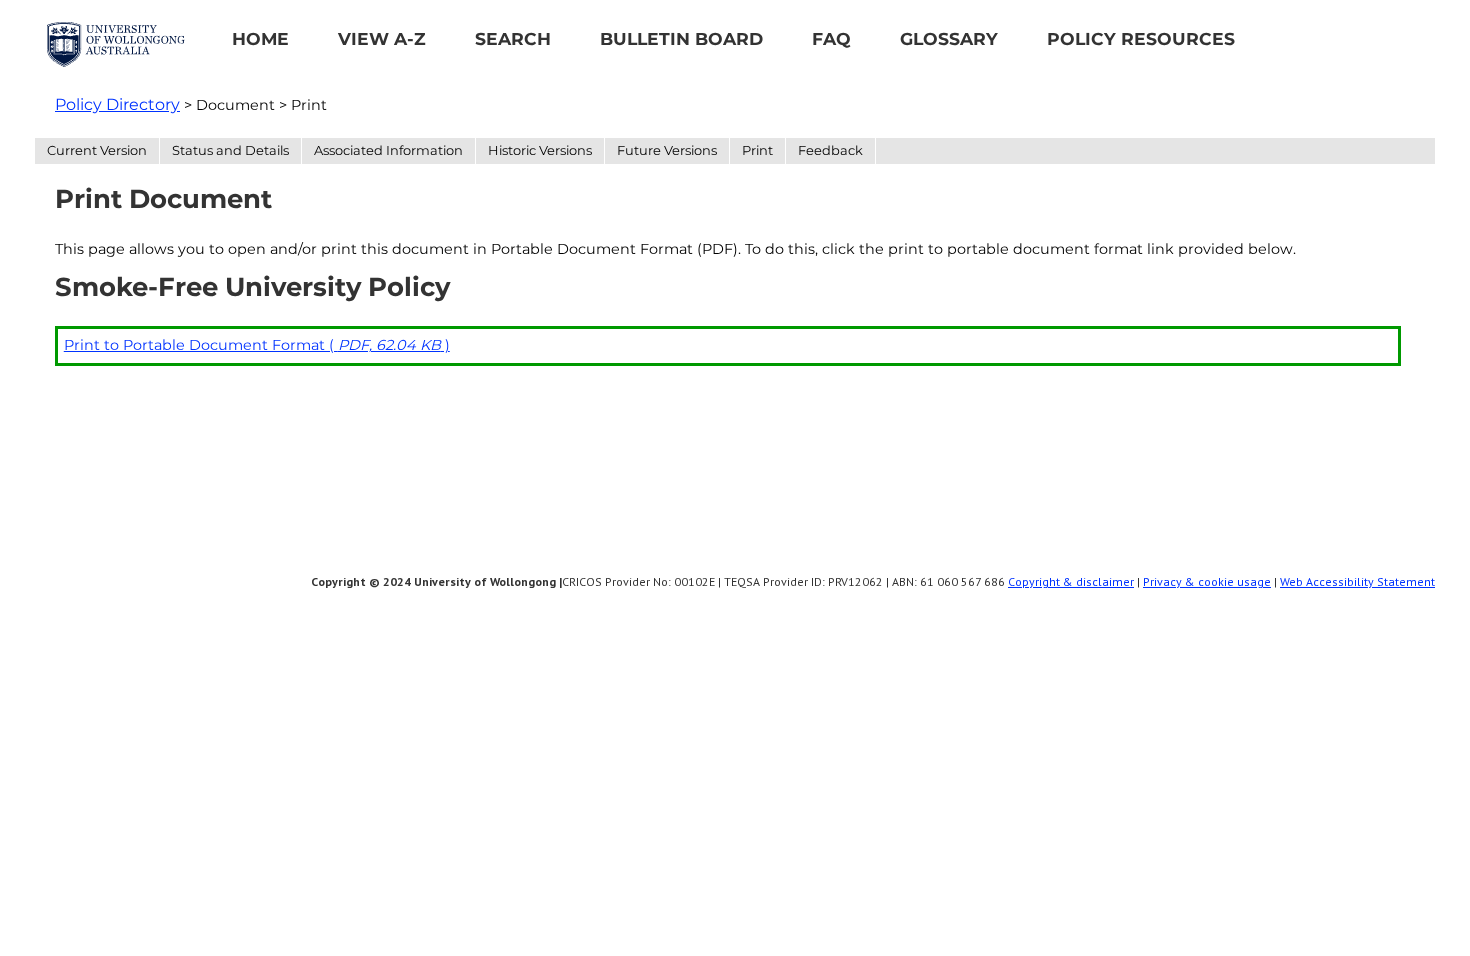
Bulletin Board (681, 38)
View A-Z (382, 38)
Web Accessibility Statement (1357, 581)
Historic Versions (540, 150)
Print (757, 150)
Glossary (949, 38)
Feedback (830, 150)
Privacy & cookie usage (1207, 581)
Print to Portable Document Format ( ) (257, 345)
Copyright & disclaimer (1071, 581)
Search (513, 38)
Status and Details (230, 150)
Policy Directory (117, 104)
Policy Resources (1141, 38)
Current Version (97, 150)
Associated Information (388, 150)
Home (260, 38)
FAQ (831, 38)
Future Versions (667, 150)
